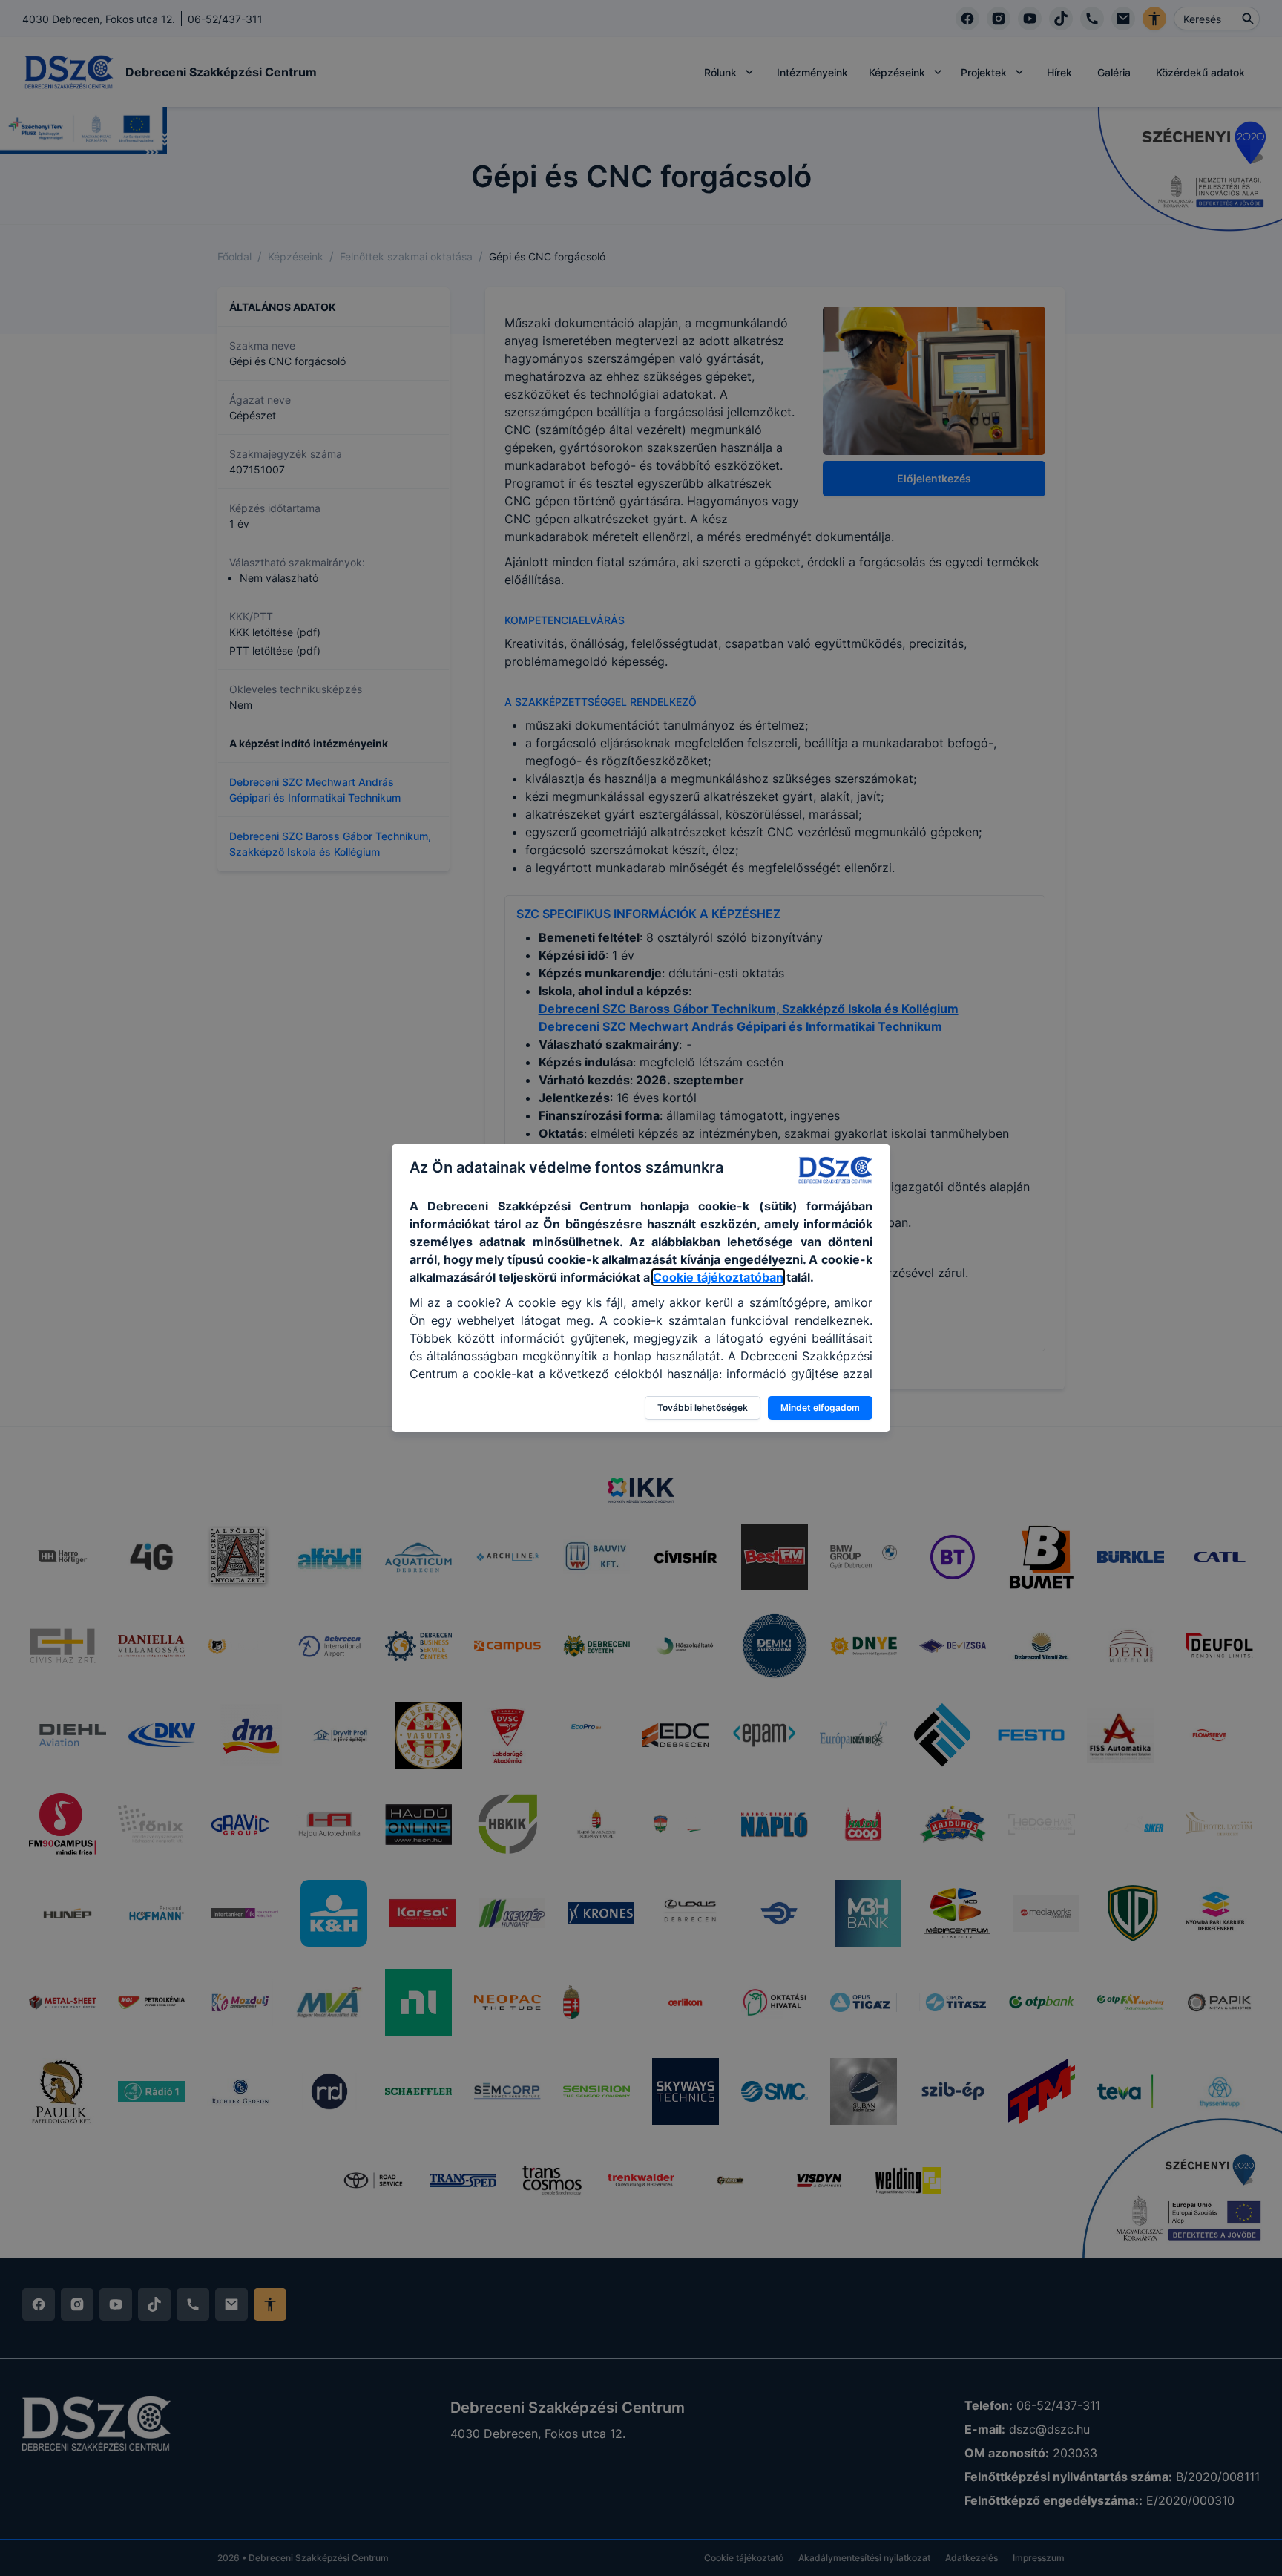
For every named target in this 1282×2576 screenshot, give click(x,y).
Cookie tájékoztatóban (718, 1277)
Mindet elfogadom (820, 1407)
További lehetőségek (703, 1407)
